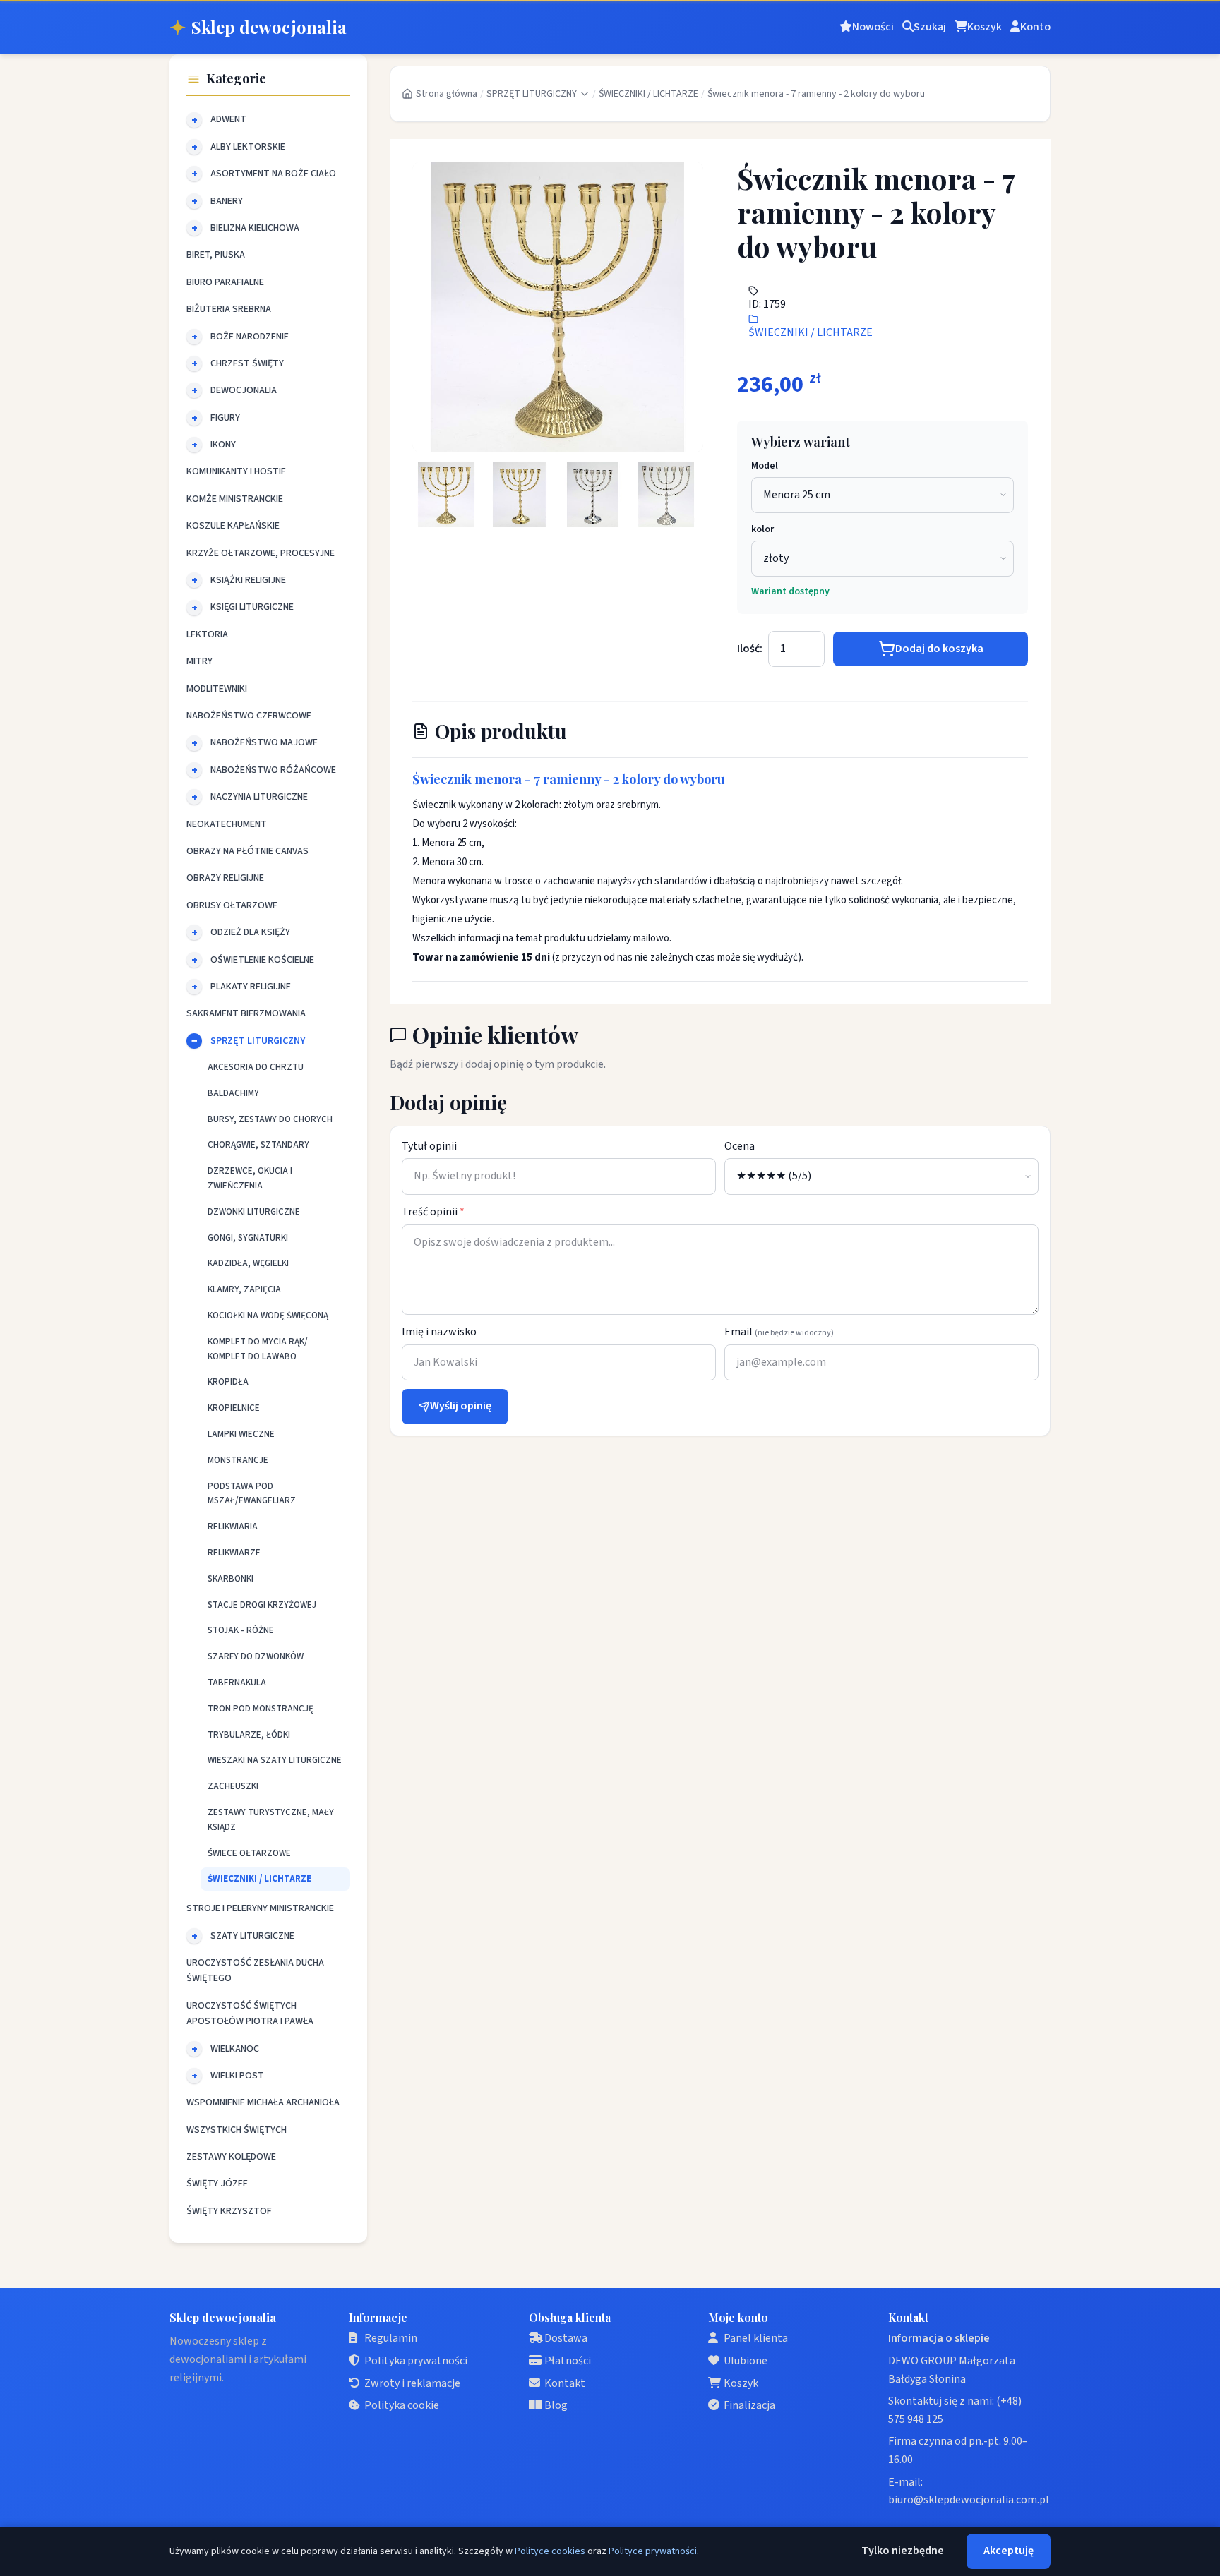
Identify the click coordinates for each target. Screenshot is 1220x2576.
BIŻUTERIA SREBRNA (229, 309)
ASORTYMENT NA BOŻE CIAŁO (273, 174)
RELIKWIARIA (233, 1527)
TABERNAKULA (237, 1683)
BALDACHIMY (233, 1093)
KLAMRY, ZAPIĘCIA (244, 1289)
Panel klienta (756, 2338)
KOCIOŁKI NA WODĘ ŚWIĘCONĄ (268, 1316)
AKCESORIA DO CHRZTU (256, 1067)
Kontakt (565, 2383)
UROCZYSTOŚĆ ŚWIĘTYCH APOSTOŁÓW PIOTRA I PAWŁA (250, 2014)
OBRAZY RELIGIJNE (225, 878)
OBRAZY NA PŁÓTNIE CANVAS (247, 851)
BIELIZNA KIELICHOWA (255, 228)
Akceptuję (1009, 2551)
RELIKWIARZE (234, 1553)
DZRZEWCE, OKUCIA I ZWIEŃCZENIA (250, 1178)
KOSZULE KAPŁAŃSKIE (233, 526)
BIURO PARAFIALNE (225, 282)
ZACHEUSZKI (233, 1786)
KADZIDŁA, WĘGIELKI (248, 1263)
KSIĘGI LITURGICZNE (252, 607)
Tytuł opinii (429, 1146)
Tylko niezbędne (903, 2551)
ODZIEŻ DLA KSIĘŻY (250, 932)
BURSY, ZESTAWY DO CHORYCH (270, 1119)
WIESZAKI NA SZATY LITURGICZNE (275, 1760)
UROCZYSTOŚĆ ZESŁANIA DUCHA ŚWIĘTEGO (255, 1970)
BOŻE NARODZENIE (250, 337)
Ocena (740, 1146)
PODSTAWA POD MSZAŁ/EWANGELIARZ (252, 1494)
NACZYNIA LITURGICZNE (259, 797)
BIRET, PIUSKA (216, 255)
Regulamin (391, 2338)
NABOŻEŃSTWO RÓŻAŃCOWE (273, 770)
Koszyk (741, 2383)
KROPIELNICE (234, 1408)
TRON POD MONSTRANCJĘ (261, 1709)
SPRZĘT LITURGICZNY (258, 1041)
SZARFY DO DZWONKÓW (256, 1656)
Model (765, 466)
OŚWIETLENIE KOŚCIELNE (262, 960)
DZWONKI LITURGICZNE (254, 1212)
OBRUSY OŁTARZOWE (232, 905)
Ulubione (746, 2361)
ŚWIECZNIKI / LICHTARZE (259, 1879)
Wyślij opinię (461, 1406)
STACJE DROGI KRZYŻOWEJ (262, 1605)
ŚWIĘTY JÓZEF (217, 2184)
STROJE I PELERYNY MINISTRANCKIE (260, 1908)
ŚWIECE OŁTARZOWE (249, 1853)
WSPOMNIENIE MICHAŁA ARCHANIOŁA (263, 2102)
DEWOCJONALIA (244, 390)
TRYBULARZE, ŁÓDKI (249, 1735)
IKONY (223, 445)
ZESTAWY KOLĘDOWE (231, 2157)
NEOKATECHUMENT (227, 824)
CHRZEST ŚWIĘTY (247, 363)
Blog (556, 2405)
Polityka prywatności (416, 2361)
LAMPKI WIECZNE (241, 1434)
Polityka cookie (402, 2405)
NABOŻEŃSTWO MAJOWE (264, 742)
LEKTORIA (207, 634)
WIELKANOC (235, 2049)
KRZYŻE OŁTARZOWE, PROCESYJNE (261, 553)
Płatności (568, 2361)
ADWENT (228, 119)
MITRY (199, 661)
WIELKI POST (237, 2076)
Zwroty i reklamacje (412, 2383)
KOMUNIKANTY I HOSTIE (236, 471)
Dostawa (566, 2338)
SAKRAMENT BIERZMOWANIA (246, 1013)
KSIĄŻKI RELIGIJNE (248, 580)
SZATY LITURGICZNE (252, 1936)
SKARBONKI (231, 1579)
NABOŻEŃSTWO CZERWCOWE (249, 716)
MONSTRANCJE (238, 1460)
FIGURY (225, 418)
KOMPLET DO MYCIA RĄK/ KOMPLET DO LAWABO (258, 1349)
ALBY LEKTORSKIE (248, 147)
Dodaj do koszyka (939, 649)
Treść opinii (433, 1212)
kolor (762, 529)
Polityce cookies (550, 2551)
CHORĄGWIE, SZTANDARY (258, 1145)
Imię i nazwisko (439, 1332)
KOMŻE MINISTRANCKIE (235, 499)
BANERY (227, 201)
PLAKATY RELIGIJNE (251, 987)
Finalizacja (749, 2405)
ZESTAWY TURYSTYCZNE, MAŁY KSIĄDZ (271, 1820)
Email (779, 1332)
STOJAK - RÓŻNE (241, 1630)
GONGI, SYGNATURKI (248, 1238)
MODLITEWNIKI (217, 689)
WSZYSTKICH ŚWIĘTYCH (237, 2130)
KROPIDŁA (228, 1382)
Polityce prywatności (653, 2551)
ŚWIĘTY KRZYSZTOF (229, 2211)
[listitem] (446, 495)
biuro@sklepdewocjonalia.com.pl (969, 2500)
